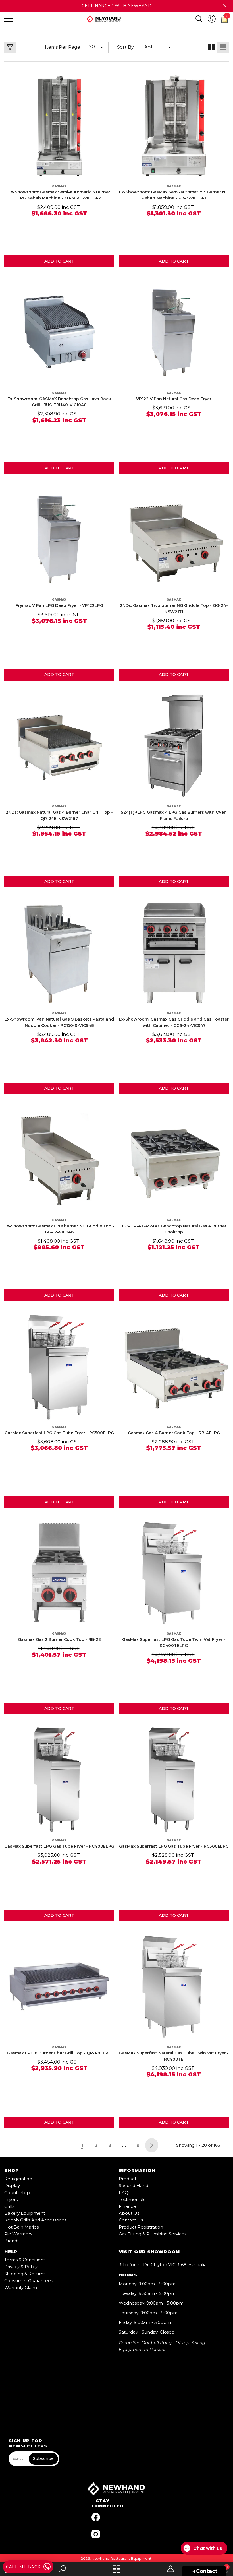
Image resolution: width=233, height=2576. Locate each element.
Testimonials (132, 2199)
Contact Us (131, 2220)
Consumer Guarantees (29, 2281)
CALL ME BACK (23, 2567)
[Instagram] (96, 2534)
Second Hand (134, 2186)
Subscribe (43, 2458)
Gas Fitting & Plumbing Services (153, 2234)
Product (128, 2179)
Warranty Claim (21, 2287)
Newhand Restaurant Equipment (121, 2558)
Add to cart (59, 261)
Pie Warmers (18, 2234)
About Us (129, 2213)
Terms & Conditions (25, 2260)
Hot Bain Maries (21, 2227)
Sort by (125, 47)
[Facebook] (96, 2517)
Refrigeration (18, 2179)
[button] (199, 19)
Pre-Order (59, 675)
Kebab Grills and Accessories (35, 2220)
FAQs (125, 2193)
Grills (9, 2206)
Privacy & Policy (21, 2267)
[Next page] (152, 2145)
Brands (12, 2241)
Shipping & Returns (25, 2274)
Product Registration (141, 2227)
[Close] (225, 6)
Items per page (63, 47)
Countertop (17, 2193)
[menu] (9, 19)
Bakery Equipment (25, 2213)
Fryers (11, 2199)
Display (12, 2186)
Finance (127, 2206)
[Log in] (212, 19)
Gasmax (59, 186)
